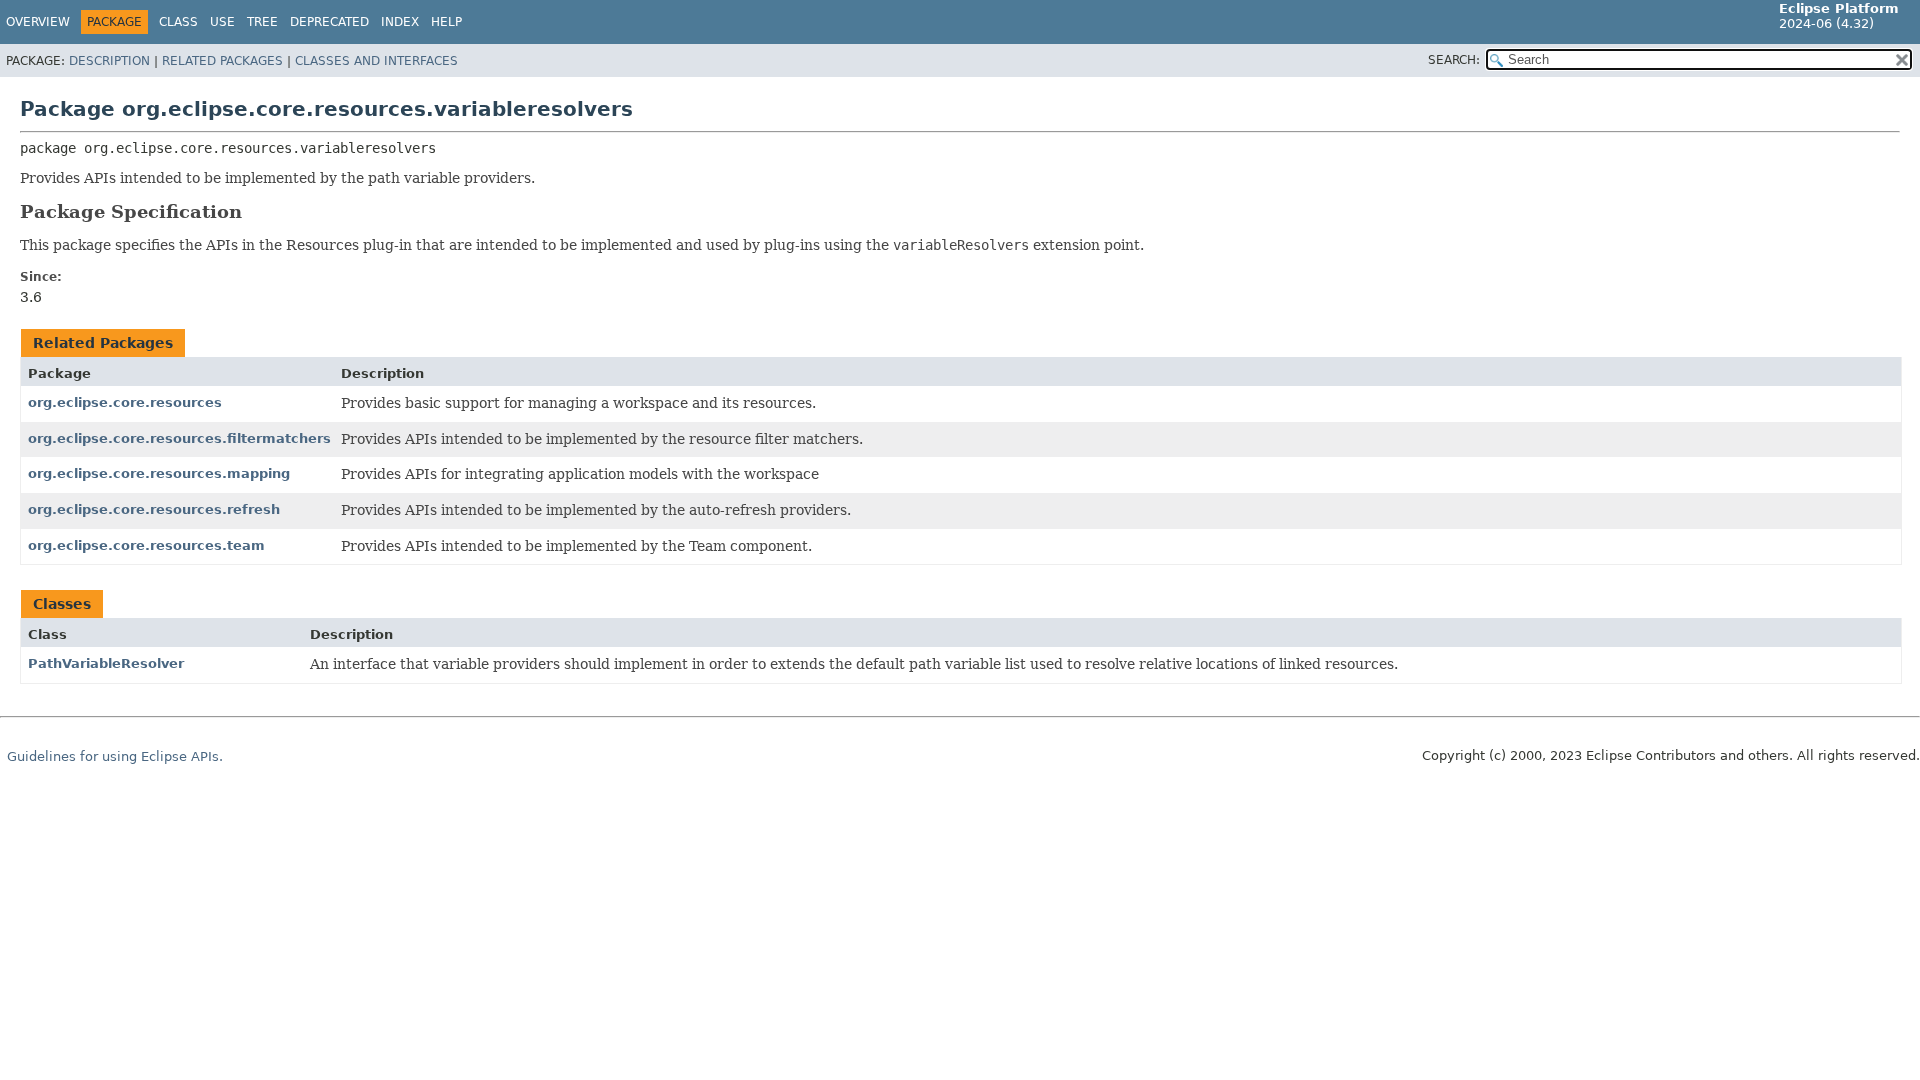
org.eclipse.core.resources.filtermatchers (179, 438)
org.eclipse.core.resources (125, 402)
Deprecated (329, 22)
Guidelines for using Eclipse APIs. (115, 756)
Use (222, 22)
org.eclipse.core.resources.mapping (159, 473)
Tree (262, 22)
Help (446, 22)
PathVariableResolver (106, 663)
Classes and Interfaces (376, 61)
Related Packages (222, 61)
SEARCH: (1454, 60)
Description (109, 61)
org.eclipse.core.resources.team (146, 545)
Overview (38, 22)
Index (400, 22)
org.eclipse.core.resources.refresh (154, 509)
